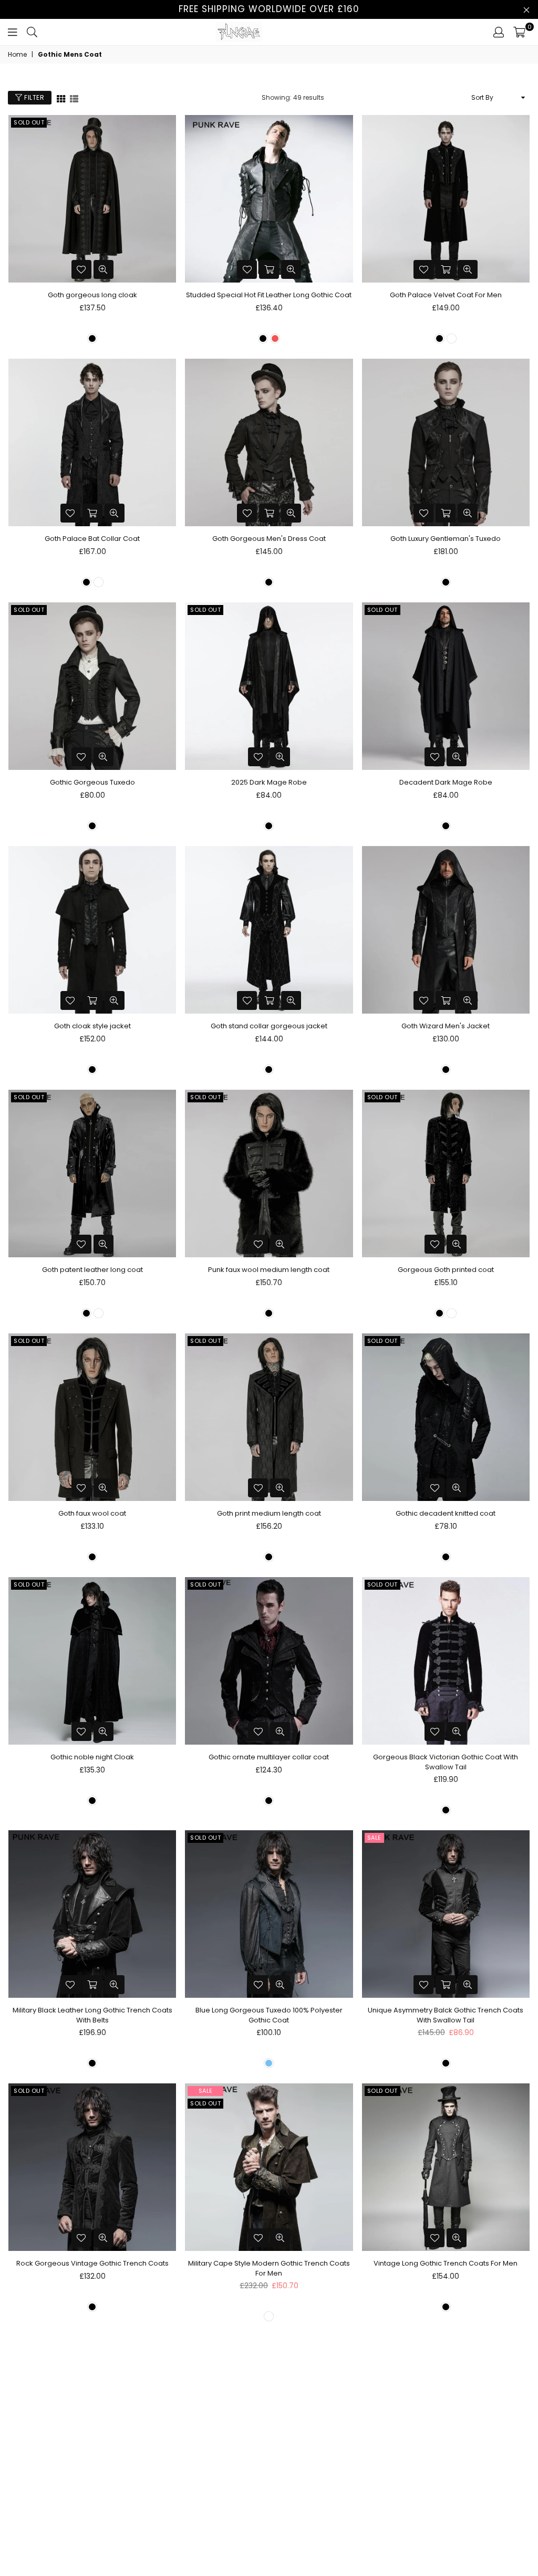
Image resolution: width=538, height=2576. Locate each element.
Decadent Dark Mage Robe (446, 782)
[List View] (74, 98)
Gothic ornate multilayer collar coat (269, 1757)
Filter (34, 97)
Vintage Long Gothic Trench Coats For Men (446, 2263)
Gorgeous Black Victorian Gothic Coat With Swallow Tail (446, 1762)
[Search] (32, 32)
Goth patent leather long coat (92, 1270)
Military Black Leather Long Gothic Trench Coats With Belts (92, 2015)
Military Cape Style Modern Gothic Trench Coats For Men (269, 2268)
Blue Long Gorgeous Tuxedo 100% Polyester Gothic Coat (269, 2015)
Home (17, 55)
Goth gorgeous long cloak (92, 295)
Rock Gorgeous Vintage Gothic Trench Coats (92, 2263)
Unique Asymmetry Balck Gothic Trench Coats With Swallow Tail (446, 2015)
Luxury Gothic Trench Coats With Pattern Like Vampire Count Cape (92, 2521)
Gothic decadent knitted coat (446, 1513)
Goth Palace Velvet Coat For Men (446, 295)
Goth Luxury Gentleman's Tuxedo (446, 539)
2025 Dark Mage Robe (269, 782)
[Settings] (499, 32)
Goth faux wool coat (92, 1513)
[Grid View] (61, 98)
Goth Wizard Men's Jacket (446, 1026)
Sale (374, 1838)
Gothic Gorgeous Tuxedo (92, 782)
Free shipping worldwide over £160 (269, 9)
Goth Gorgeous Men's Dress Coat (269, 539)
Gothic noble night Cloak (92, 1757)
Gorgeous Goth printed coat (446, 1270)
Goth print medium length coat (269, 1513)
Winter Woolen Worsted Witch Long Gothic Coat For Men (269, 2521)
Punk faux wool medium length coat (269, 1270)
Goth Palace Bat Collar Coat (92, 539)
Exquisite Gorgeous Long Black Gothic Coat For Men (446, 2521)
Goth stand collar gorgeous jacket (269, 1026)
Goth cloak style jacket (92, 1026)
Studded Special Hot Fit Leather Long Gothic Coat (269, 295)
